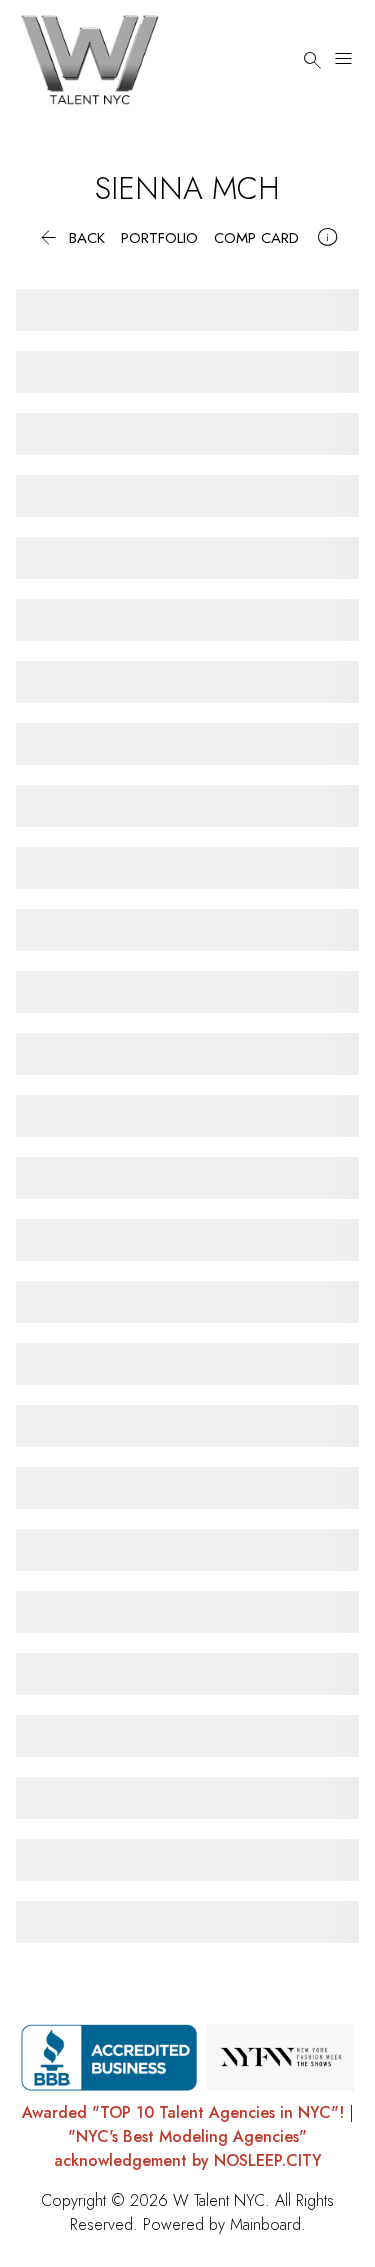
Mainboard (265, 2224)
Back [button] (70, 238)
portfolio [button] (159, 238)
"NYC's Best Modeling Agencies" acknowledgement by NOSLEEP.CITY (188, 2148)
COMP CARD (256, 238)
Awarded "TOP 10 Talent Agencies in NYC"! (183, 2112)
